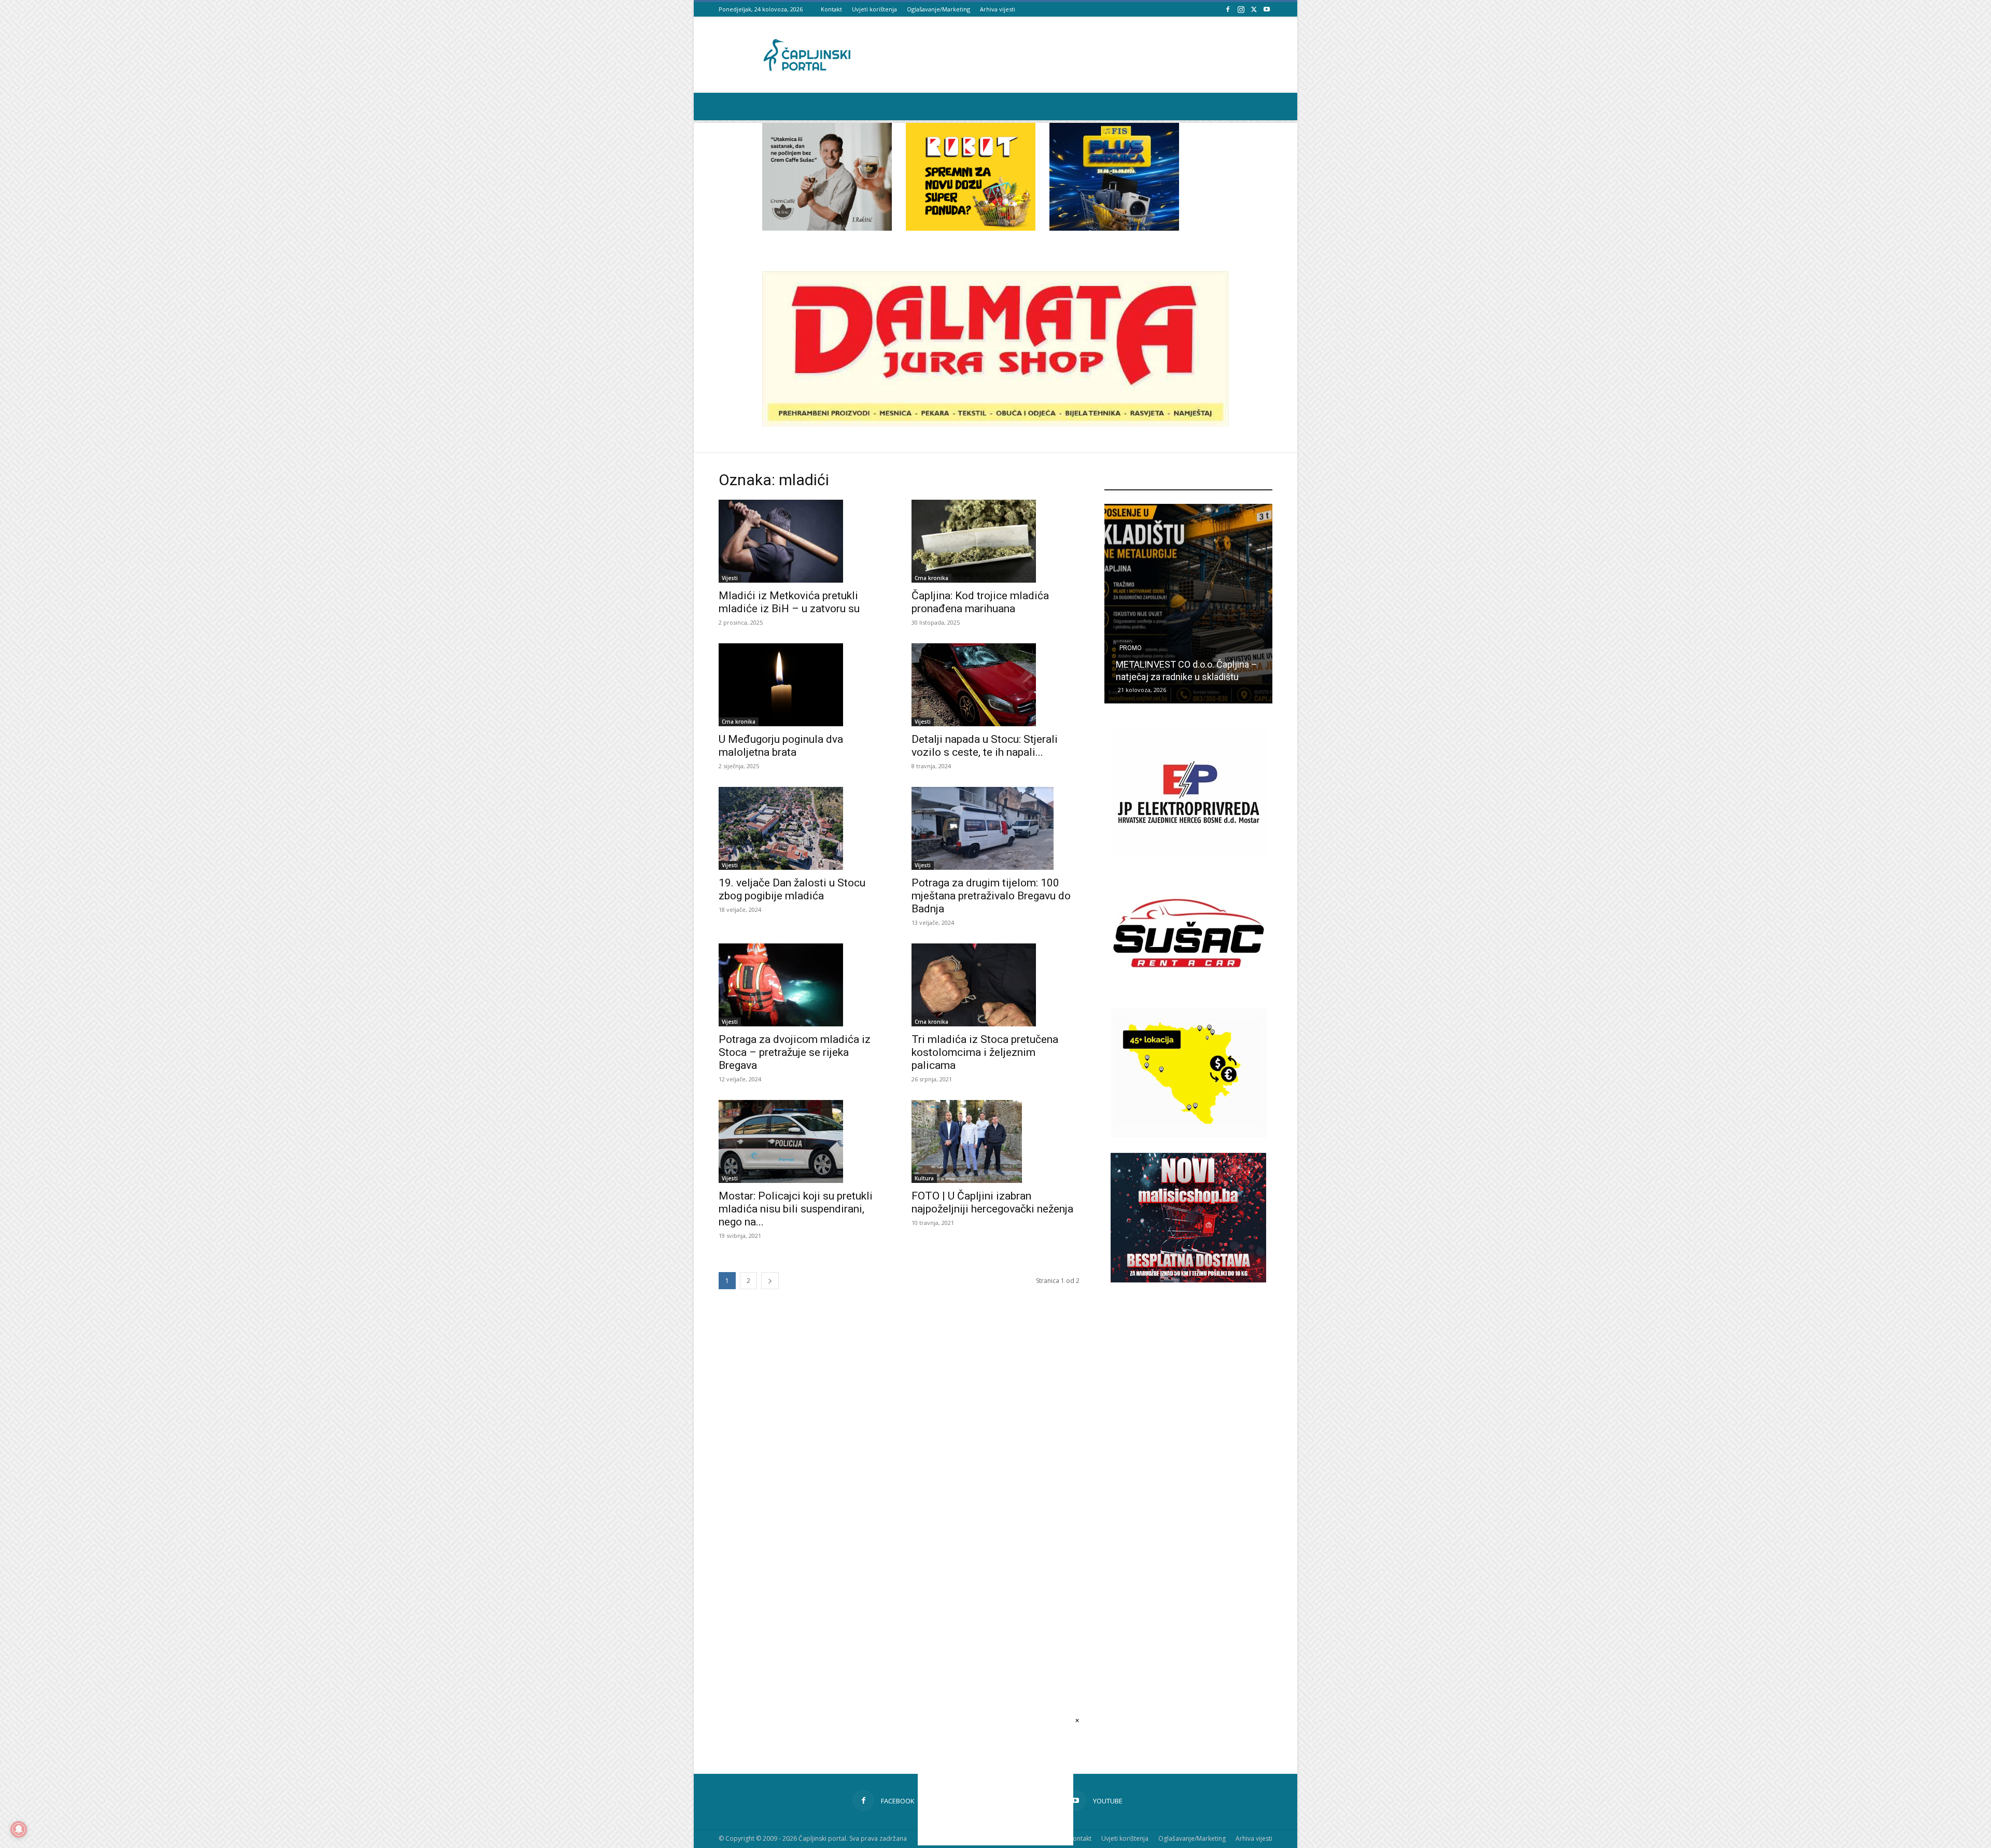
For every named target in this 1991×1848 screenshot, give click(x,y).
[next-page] (770, 1281)
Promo (1131, 648)
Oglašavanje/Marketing (938, 9)
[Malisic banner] (1188, 1280)
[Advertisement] (1188, 1473)
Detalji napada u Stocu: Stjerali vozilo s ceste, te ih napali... (985, 746)
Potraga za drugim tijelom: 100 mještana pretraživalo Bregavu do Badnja (991, 896)
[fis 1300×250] (1114, 177)
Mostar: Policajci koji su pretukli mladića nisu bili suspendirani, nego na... (796, 1209)
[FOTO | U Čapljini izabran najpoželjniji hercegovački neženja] (995, 1141)
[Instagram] (1241, 9)
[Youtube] (1267, 9)
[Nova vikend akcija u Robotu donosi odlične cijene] (1188, 604)
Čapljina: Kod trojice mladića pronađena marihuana (980, 602)
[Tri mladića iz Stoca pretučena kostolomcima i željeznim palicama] (995, 985)
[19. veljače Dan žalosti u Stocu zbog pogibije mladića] (803, 828)
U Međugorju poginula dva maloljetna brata (781, 746)
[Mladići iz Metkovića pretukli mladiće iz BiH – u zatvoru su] (803, 541)
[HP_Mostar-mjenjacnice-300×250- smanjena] (1188, 1135)
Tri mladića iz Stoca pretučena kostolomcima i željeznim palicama (985, 1052)
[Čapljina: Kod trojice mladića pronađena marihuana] (995, 541)
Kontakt (831, 9)
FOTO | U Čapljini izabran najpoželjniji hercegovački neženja (992, 1202)
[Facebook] (1228, 9)
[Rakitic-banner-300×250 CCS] (827, 228)
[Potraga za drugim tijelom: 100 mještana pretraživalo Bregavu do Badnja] (995, 828)
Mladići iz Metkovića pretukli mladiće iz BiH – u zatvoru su (789, 602)
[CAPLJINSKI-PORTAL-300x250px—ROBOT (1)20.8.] (971, 228)
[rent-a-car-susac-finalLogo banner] (1188, 995)
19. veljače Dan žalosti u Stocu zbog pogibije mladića (792, 889)
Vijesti (730, 578)
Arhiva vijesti (998, 9)
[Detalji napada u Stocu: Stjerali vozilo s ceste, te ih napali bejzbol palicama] (995, 685)
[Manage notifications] (19, 1829)
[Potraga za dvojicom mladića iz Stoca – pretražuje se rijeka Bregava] (803, 985)
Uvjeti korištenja (874, 9)
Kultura (924, 1178)
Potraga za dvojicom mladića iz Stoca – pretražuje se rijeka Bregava (795, 1052)
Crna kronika (931, 578)
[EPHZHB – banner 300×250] (1188, 855)
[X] (1254, 9)
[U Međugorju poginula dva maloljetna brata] (803, 685)
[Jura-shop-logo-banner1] (995, 424)
